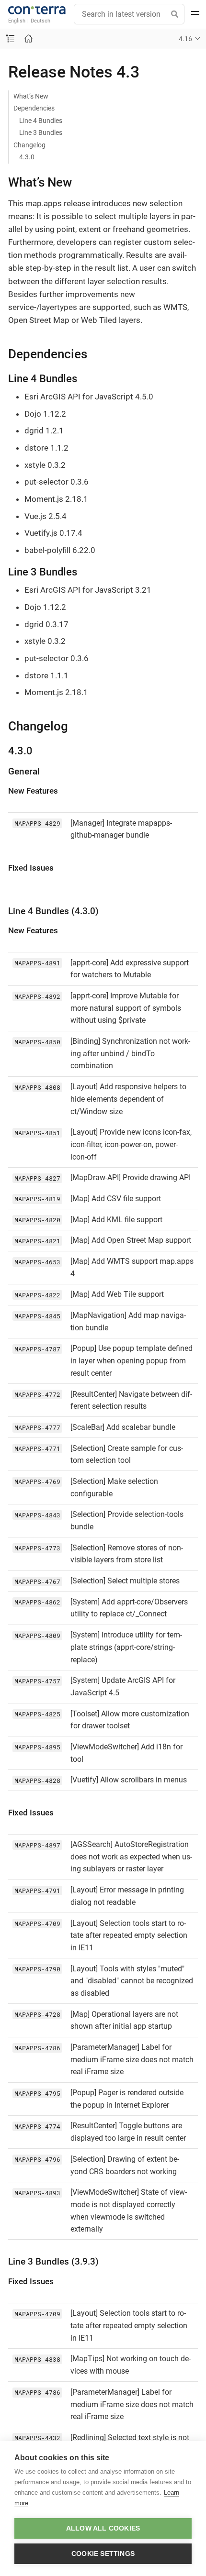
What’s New (31, 96)
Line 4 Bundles (41, 121)
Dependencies (34, 108)
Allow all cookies (103, 2528)
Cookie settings (103, 2554)
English (17, 21)
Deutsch (40, 21)
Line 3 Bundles (41, 133)
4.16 (185, 39)
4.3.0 (27, 157)
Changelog (29, 145)
